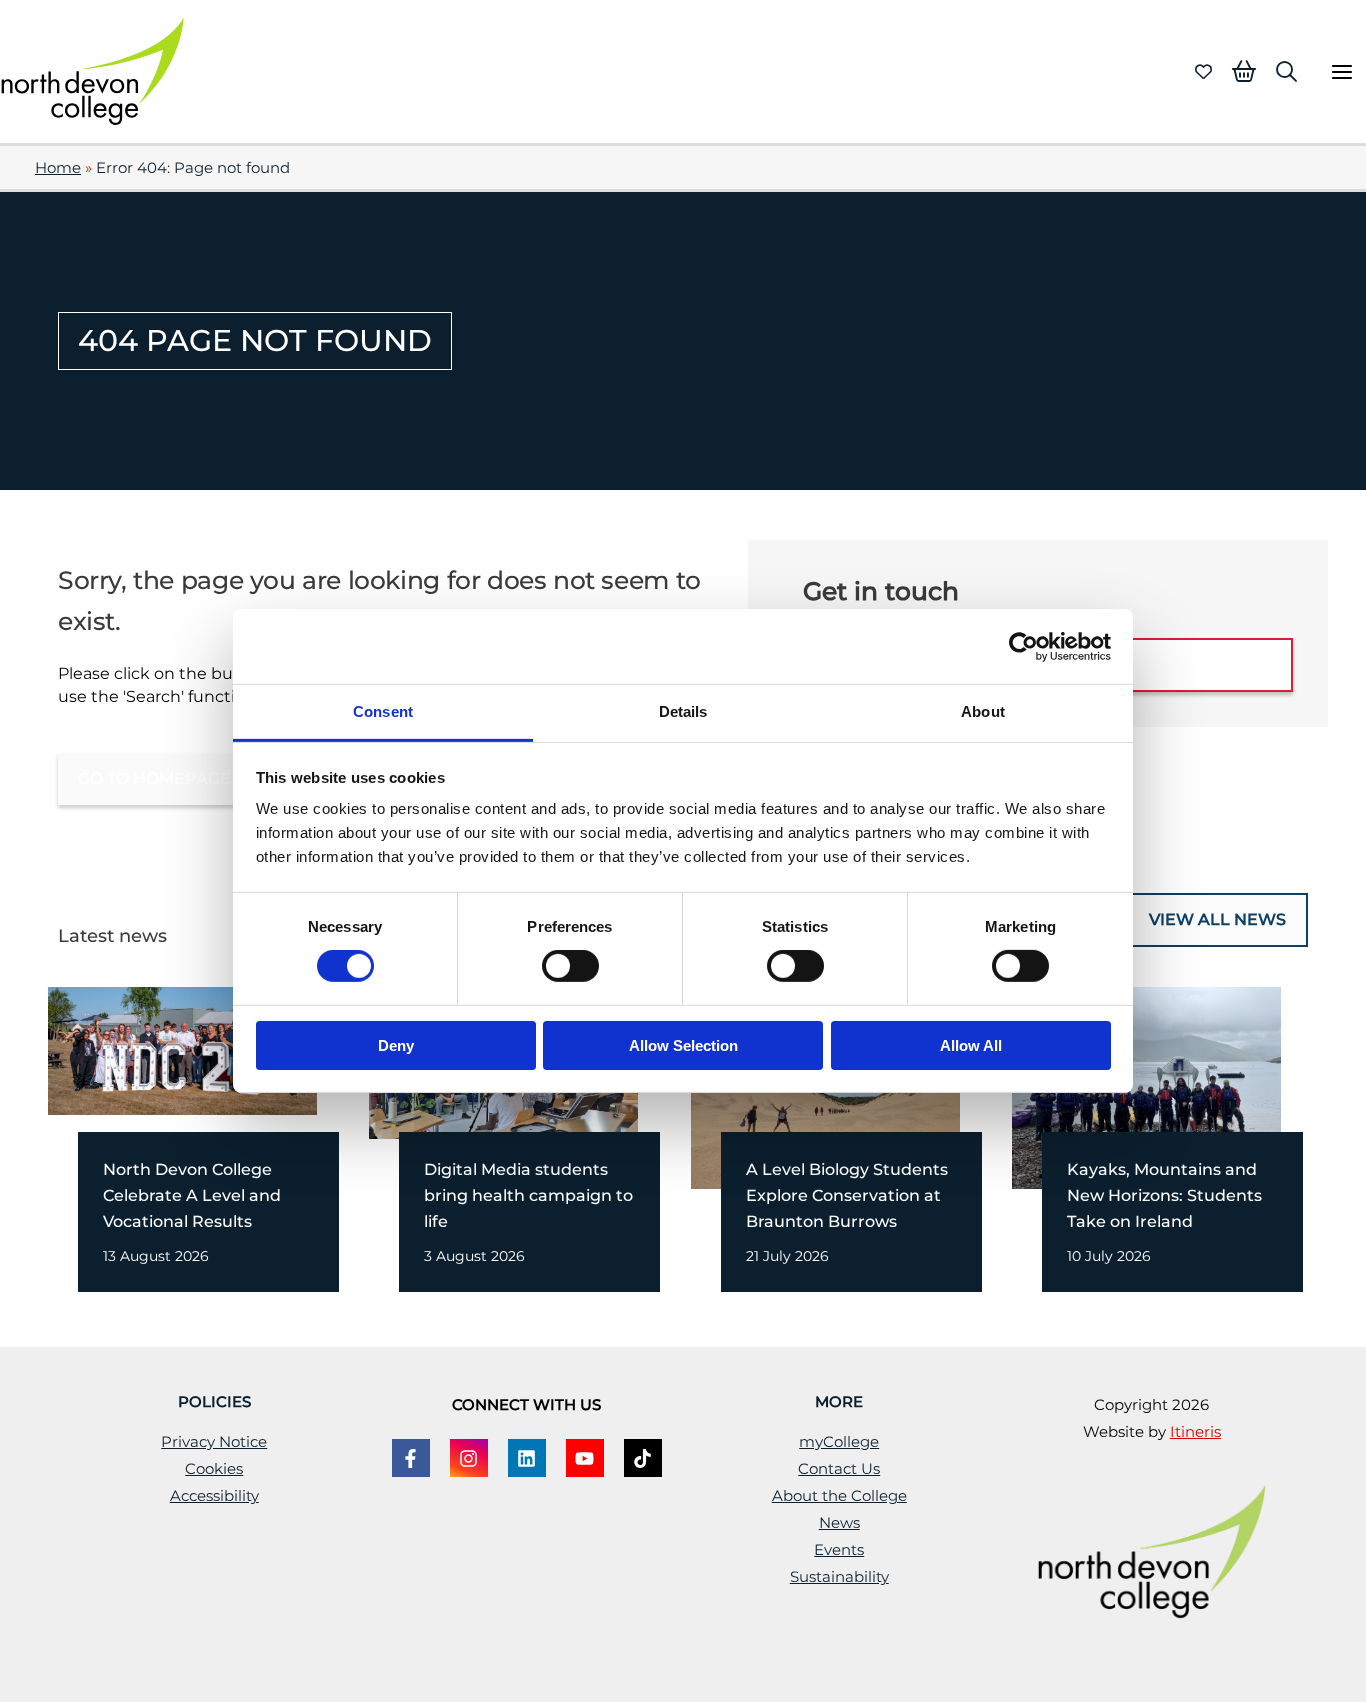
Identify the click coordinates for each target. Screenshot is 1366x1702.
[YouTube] (585, 1458)
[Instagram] (469, 1458)
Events (839, 1550)
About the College (839, 1496)
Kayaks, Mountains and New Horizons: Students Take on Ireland (1164, 1195)
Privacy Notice (214, 1442)
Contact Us (839, 1469)
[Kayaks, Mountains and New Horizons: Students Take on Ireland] (1146, 1086)
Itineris (1195, 1432)
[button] (1286, 71)
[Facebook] (411, 1458)
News (839, 1523)
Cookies (214, 1469)
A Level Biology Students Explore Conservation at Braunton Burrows (847, 1195)
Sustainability (839, 1577)
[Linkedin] (527, 1458)
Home (58, 168)
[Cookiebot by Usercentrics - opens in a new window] (1023, 646)
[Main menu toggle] (1341, 71)
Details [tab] (683, 711)
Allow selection (683, 1045)
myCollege (839, 1442)
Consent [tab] (383, 711)
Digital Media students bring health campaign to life (528, 1195)
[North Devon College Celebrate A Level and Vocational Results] (182, 1049)
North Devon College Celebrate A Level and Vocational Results (192, 1195)
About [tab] (983, 711)
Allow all (971, 1045)
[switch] (570, 966)
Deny (396, 1045)
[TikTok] (643, 1458)
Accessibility (214, 1496)
